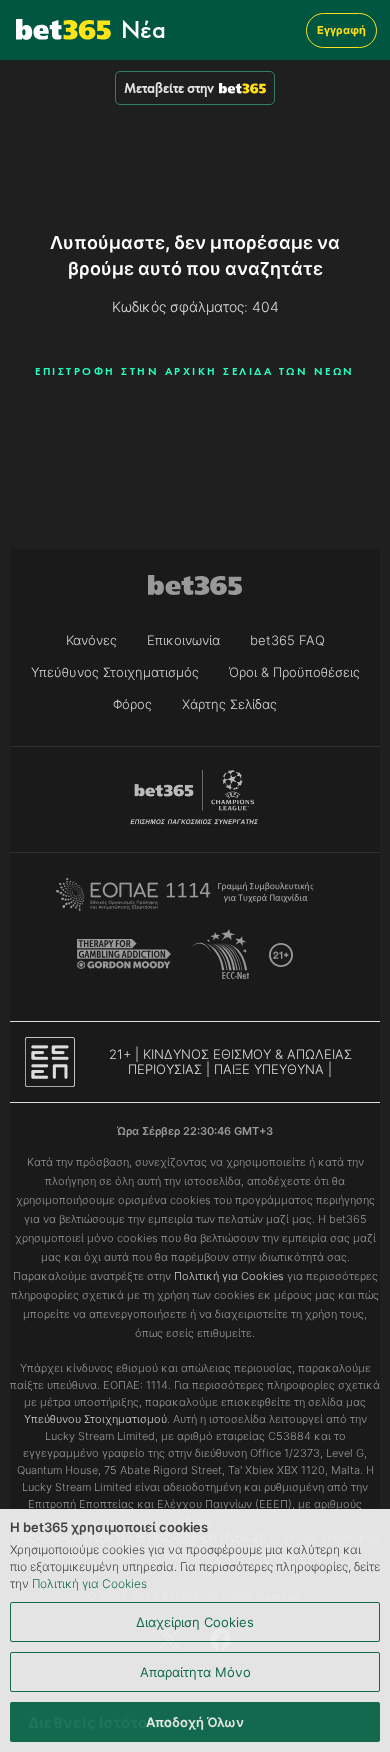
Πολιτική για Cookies (89, 1583)
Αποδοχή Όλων (195, 1722)
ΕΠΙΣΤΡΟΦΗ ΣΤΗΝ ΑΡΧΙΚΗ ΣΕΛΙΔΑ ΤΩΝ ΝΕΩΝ (195, 371)
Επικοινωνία (183, 640)
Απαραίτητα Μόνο (195, 1672)
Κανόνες (91, 640)
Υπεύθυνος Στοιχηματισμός (115, 672)
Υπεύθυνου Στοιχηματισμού (95, 1419)
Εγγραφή (341, 30)
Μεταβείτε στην (169, 88)
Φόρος (132, 704)
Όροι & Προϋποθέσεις (294, 672)
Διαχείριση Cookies (195, 1622)
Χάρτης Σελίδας (229, 704)
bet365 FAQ (287, 640)
